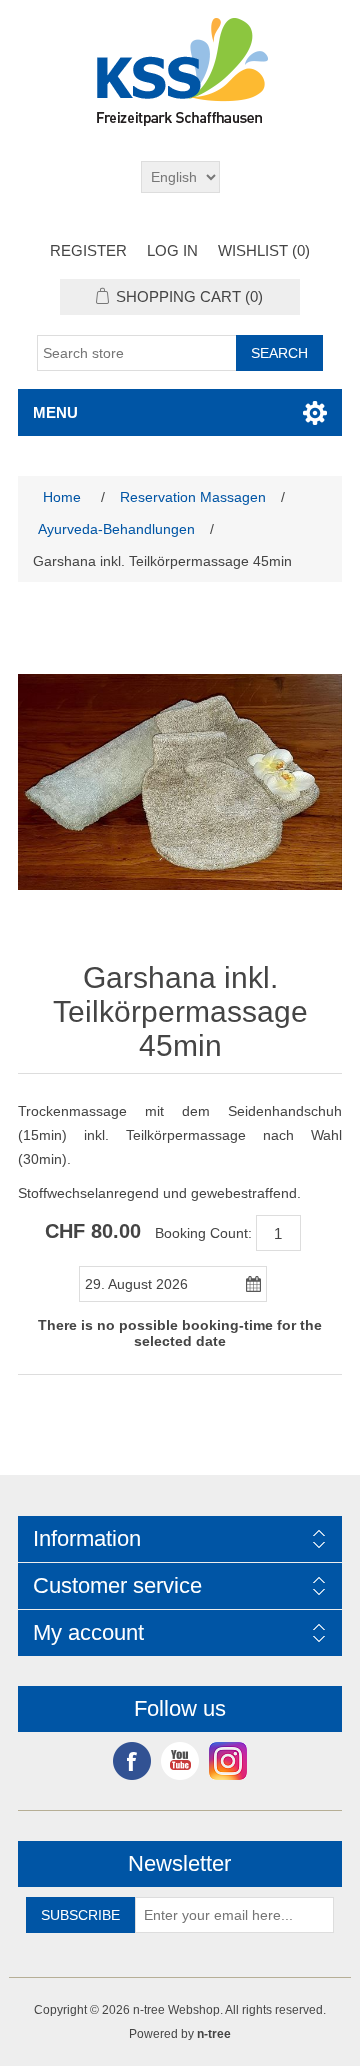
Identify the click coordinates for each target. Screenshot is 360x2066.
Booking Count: (203, 1233)
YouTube (180, 1761)
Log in (172, 250)
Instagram (228, 1761)
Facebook (132, 1761)
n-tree (214, 2034)
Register (88, 250)
